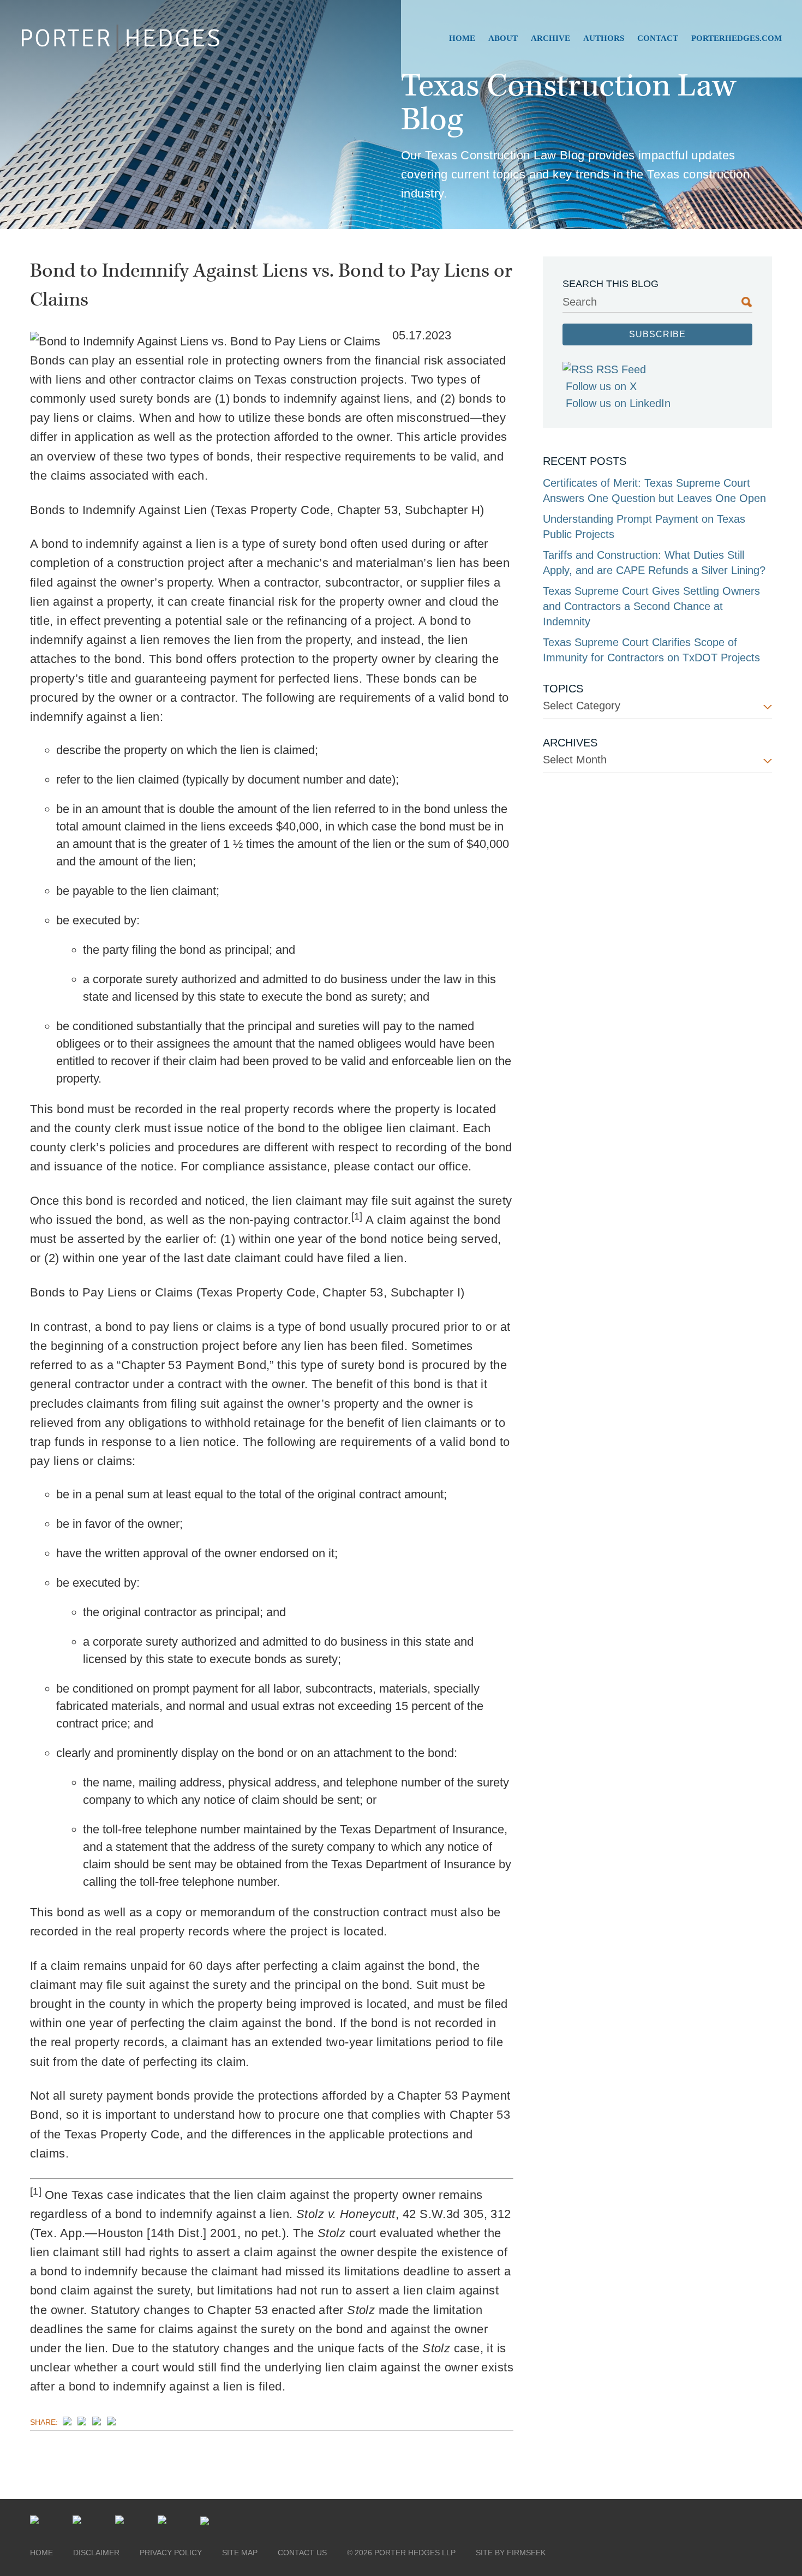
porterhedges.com (737, 38)
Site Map (240, 2553)
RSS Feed (621, 369)
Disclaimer (96, 2553)
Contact (658, 38)
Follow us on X (601, 386)
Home (462, 38)
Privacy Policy (171, 2553)
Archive (550, 38)
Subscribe (657, 334)
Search (580, 302)
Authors (604, 38)
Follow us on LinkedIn (618, 403)
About (503, 38)
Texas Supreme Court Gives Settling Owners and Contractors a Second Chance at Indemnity (651, 606)
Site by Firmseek (511, 2553)
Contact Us (302, 2553)
